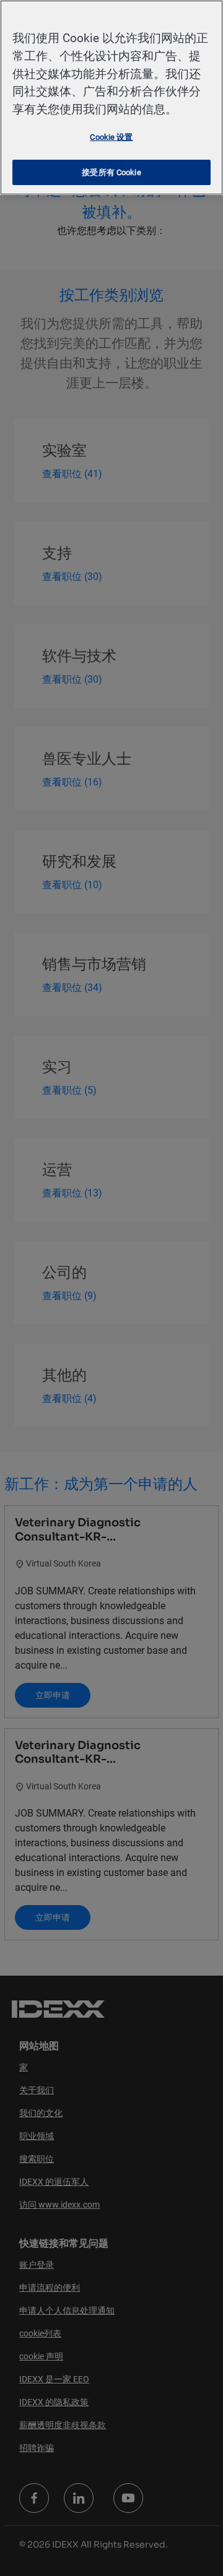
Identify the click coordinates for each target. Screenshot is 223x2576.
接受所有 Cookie (111, 172)
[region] (111, 97)
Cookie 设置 (111, 137)
